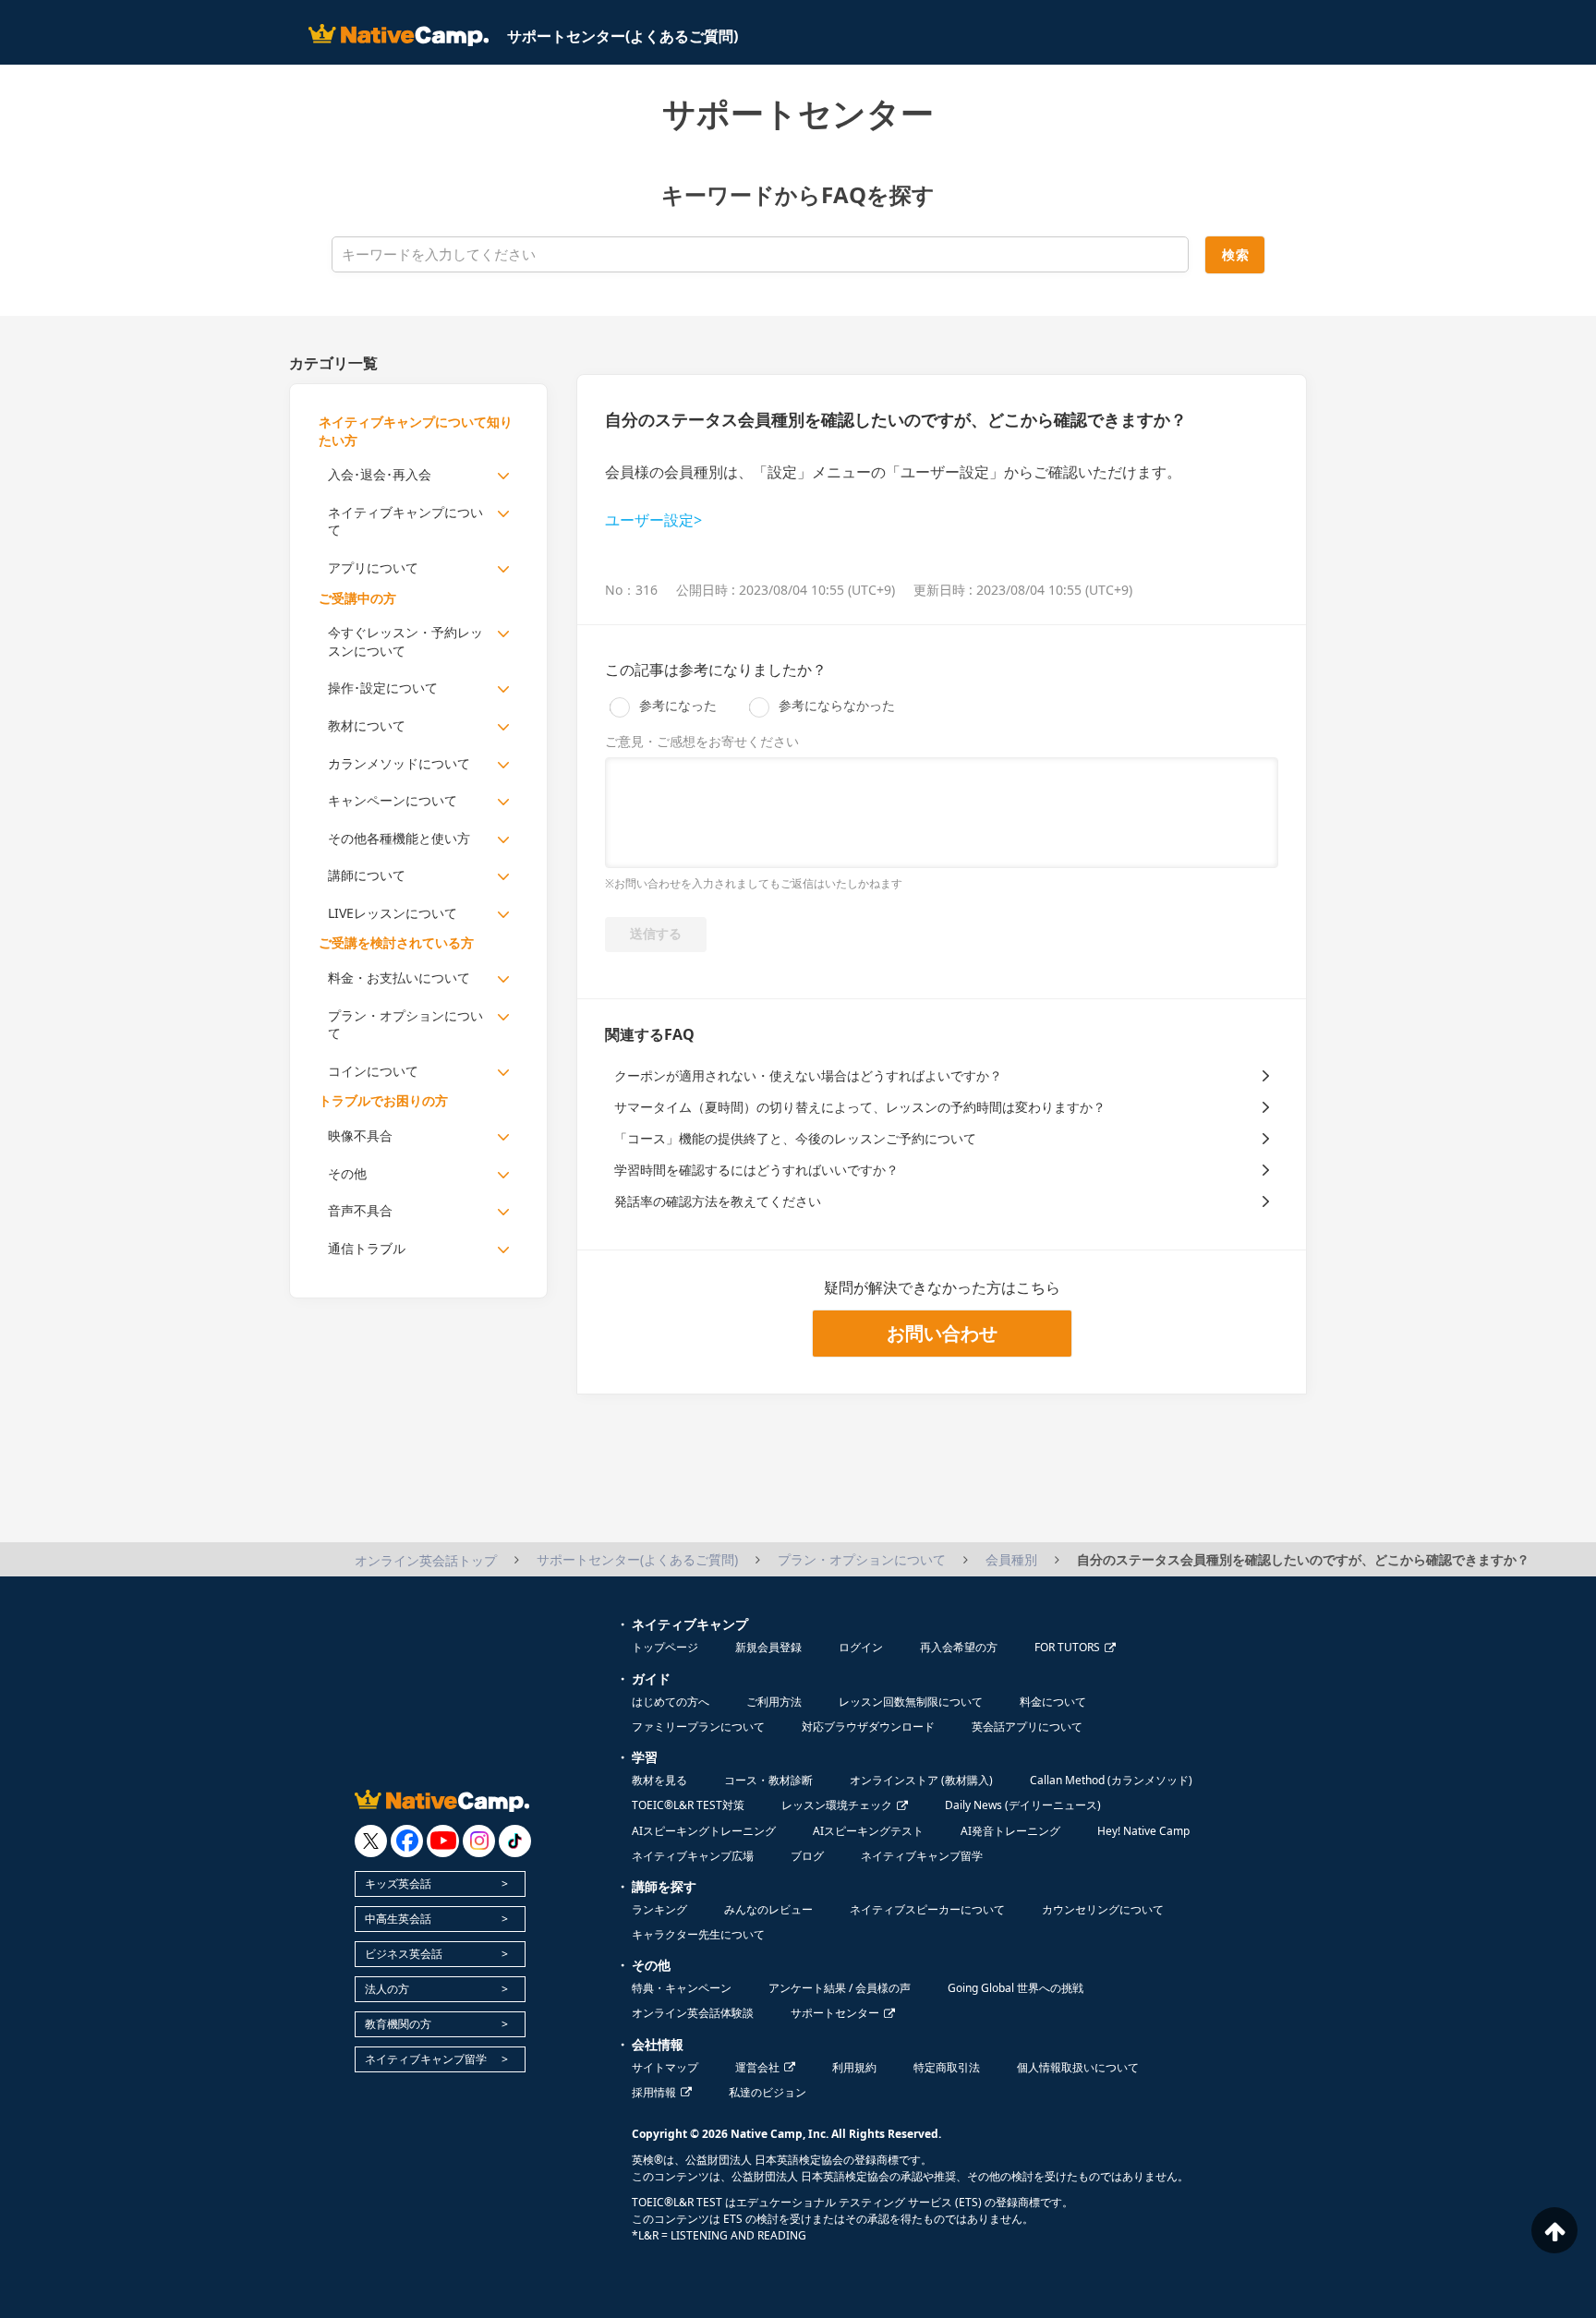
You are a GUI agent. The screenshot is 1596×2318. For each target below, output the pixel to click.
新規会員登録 (768, 1647)
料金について (1053, 1702)
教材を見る (659, 1780)
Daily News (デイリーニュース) (1023, 1805)
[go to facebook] (407, 1841)
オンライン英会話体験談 (693, 2013)
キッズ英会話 (398, 1883)
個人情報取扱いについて (1078, 2067)
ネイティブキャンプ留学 (426, 2059)
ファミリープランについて (698, 1726)
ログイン (861, 1647)
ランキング (659, 1909)
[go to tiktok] (515, 1841)
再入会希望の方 (959, 1647)
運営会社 (757, 2067)
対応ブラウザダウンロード (868, 1726)
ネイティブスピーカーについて (927, 1909)
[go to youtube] (443, 1841)
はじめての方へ (671, 1702)
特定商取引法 (947, 2067)
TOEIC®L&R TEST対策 (688, 1805)
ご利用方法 (774, 1702)
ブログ (807, 1856)
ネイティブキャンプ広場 (693, 1856)
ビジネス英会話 (404, 1954)
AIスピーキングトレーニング (704, 1831)
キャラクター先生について (698, 1934)
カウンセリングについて (1103, 1909)
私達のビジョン (768, 2092)
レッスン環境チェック (837, 1805)
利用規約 (854, 2067)
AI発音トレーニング (1010, 1831)
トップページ (665, 1647)
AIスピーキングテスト (868, 1831)
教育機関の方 (398, 2024)
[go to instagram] (479, 1841)
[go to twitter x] (371, 1841)
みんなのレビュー (768, 1909)
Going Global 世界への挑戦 (1016, 1988)
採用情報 (654, 2092)
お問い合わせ (942, 1333)
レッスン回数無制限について (911, 1702)
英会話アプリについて (1027, 1726)
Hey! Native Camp (1143, 1831)
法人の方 (387, 1989)
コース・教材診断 (768, 1780)
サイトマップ (665, 2067)
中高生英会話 (398, 1919)
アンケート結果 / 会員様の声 (840, 1988)
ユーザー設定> (653, 520)
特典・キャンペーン (682, 1988)
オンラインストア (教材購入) (921, 1780)
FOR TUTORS (1067, 1647)
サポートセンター (835, 2013)
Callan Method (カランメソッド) (1111, 1780)
